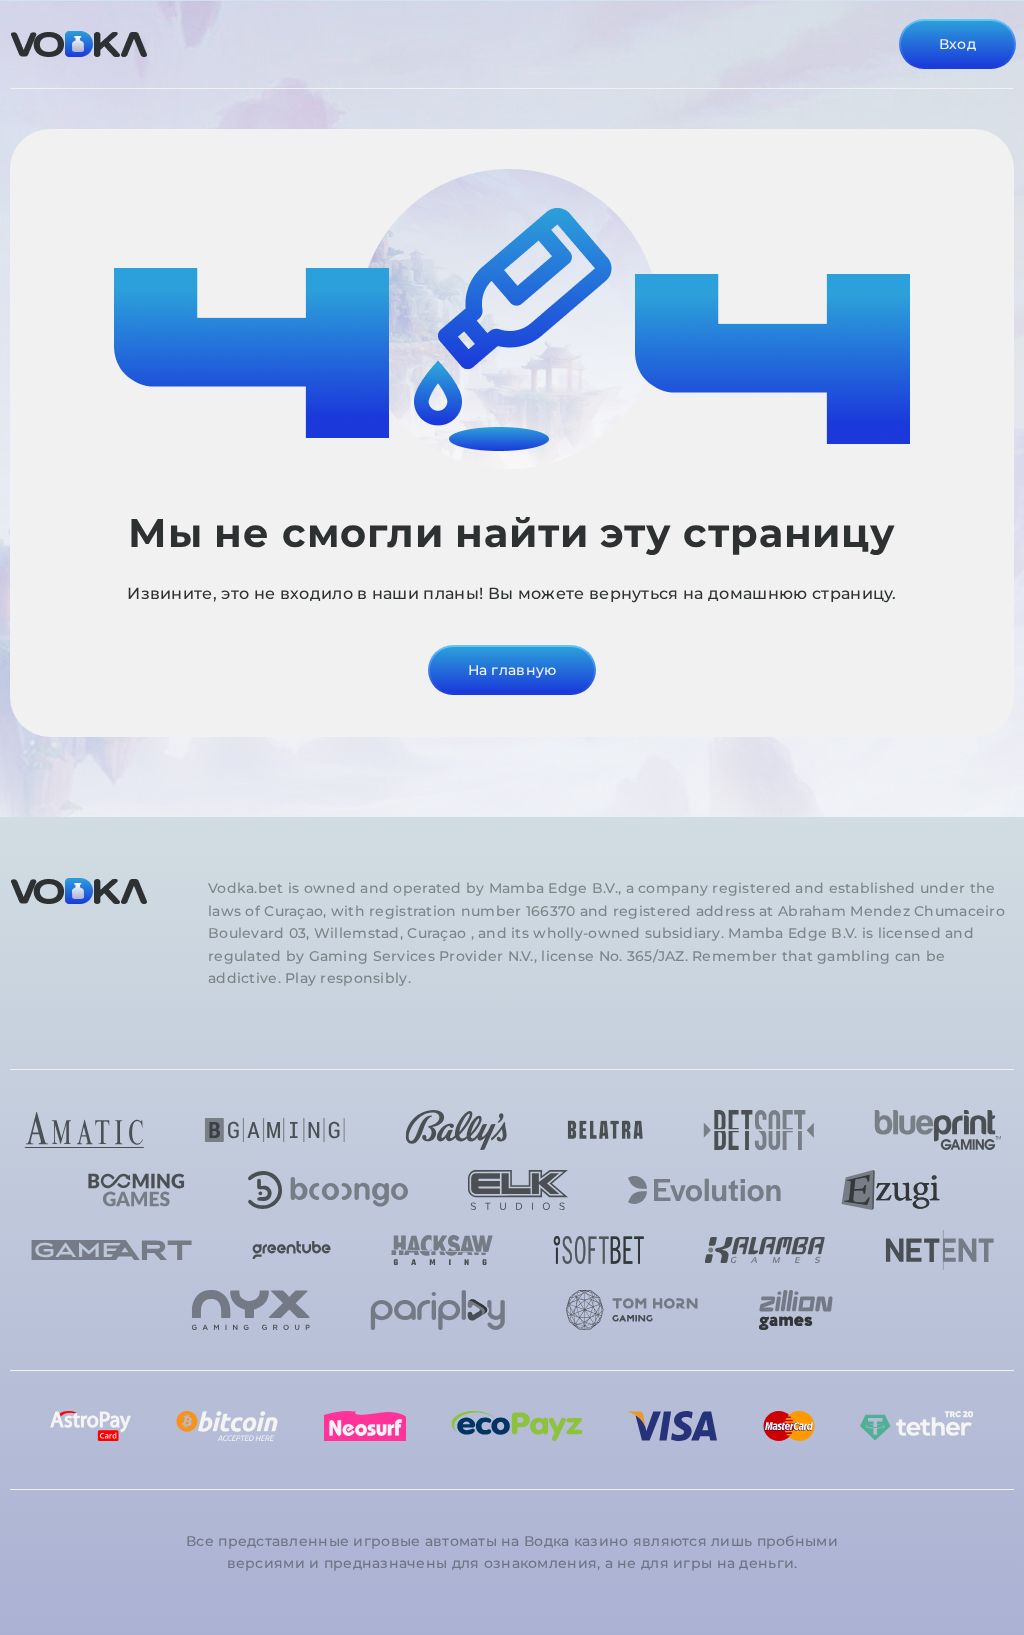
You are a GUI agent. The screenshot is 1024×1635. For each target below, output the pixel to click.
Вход (957, 44)
